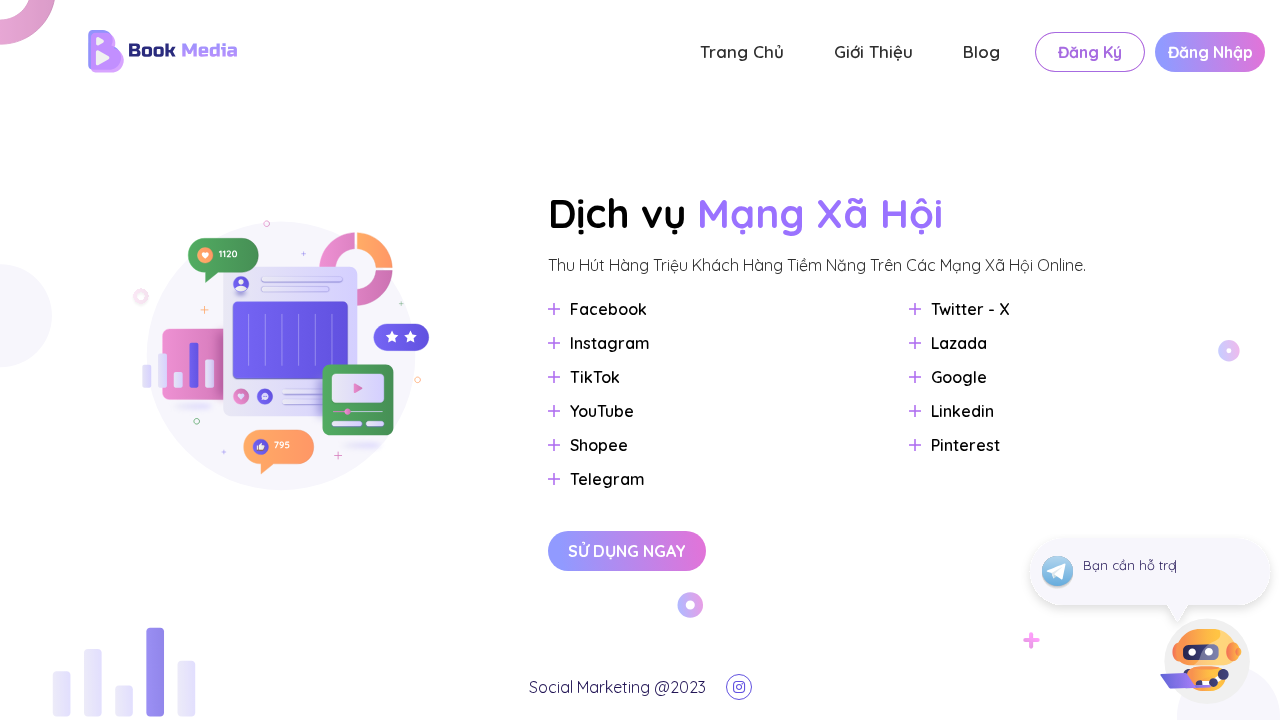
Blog (981, 51)
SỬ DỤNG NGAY (627, 551)
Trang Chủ (742, 51)
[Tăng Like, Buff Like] (739, 687)
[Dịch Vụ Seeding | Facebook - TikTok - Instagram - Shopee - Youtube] (350, 51)
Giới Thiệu (873, 51)
